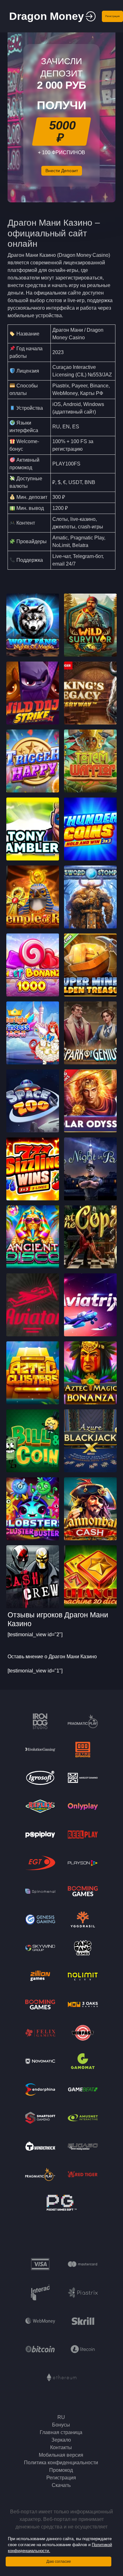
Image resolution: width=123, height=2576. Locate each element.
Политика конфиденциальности (61, 2463)
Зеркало (61, 2440)
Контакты (61, 2447)
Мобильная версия (61, 2455)
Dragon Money (47, 16)
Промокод (61, 2470)
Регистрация (112, 16)
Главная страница (61, 2432)
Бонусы (61, 2425)
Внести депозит (62, 171)
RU (61, 2417)
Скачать (61, 2485)
